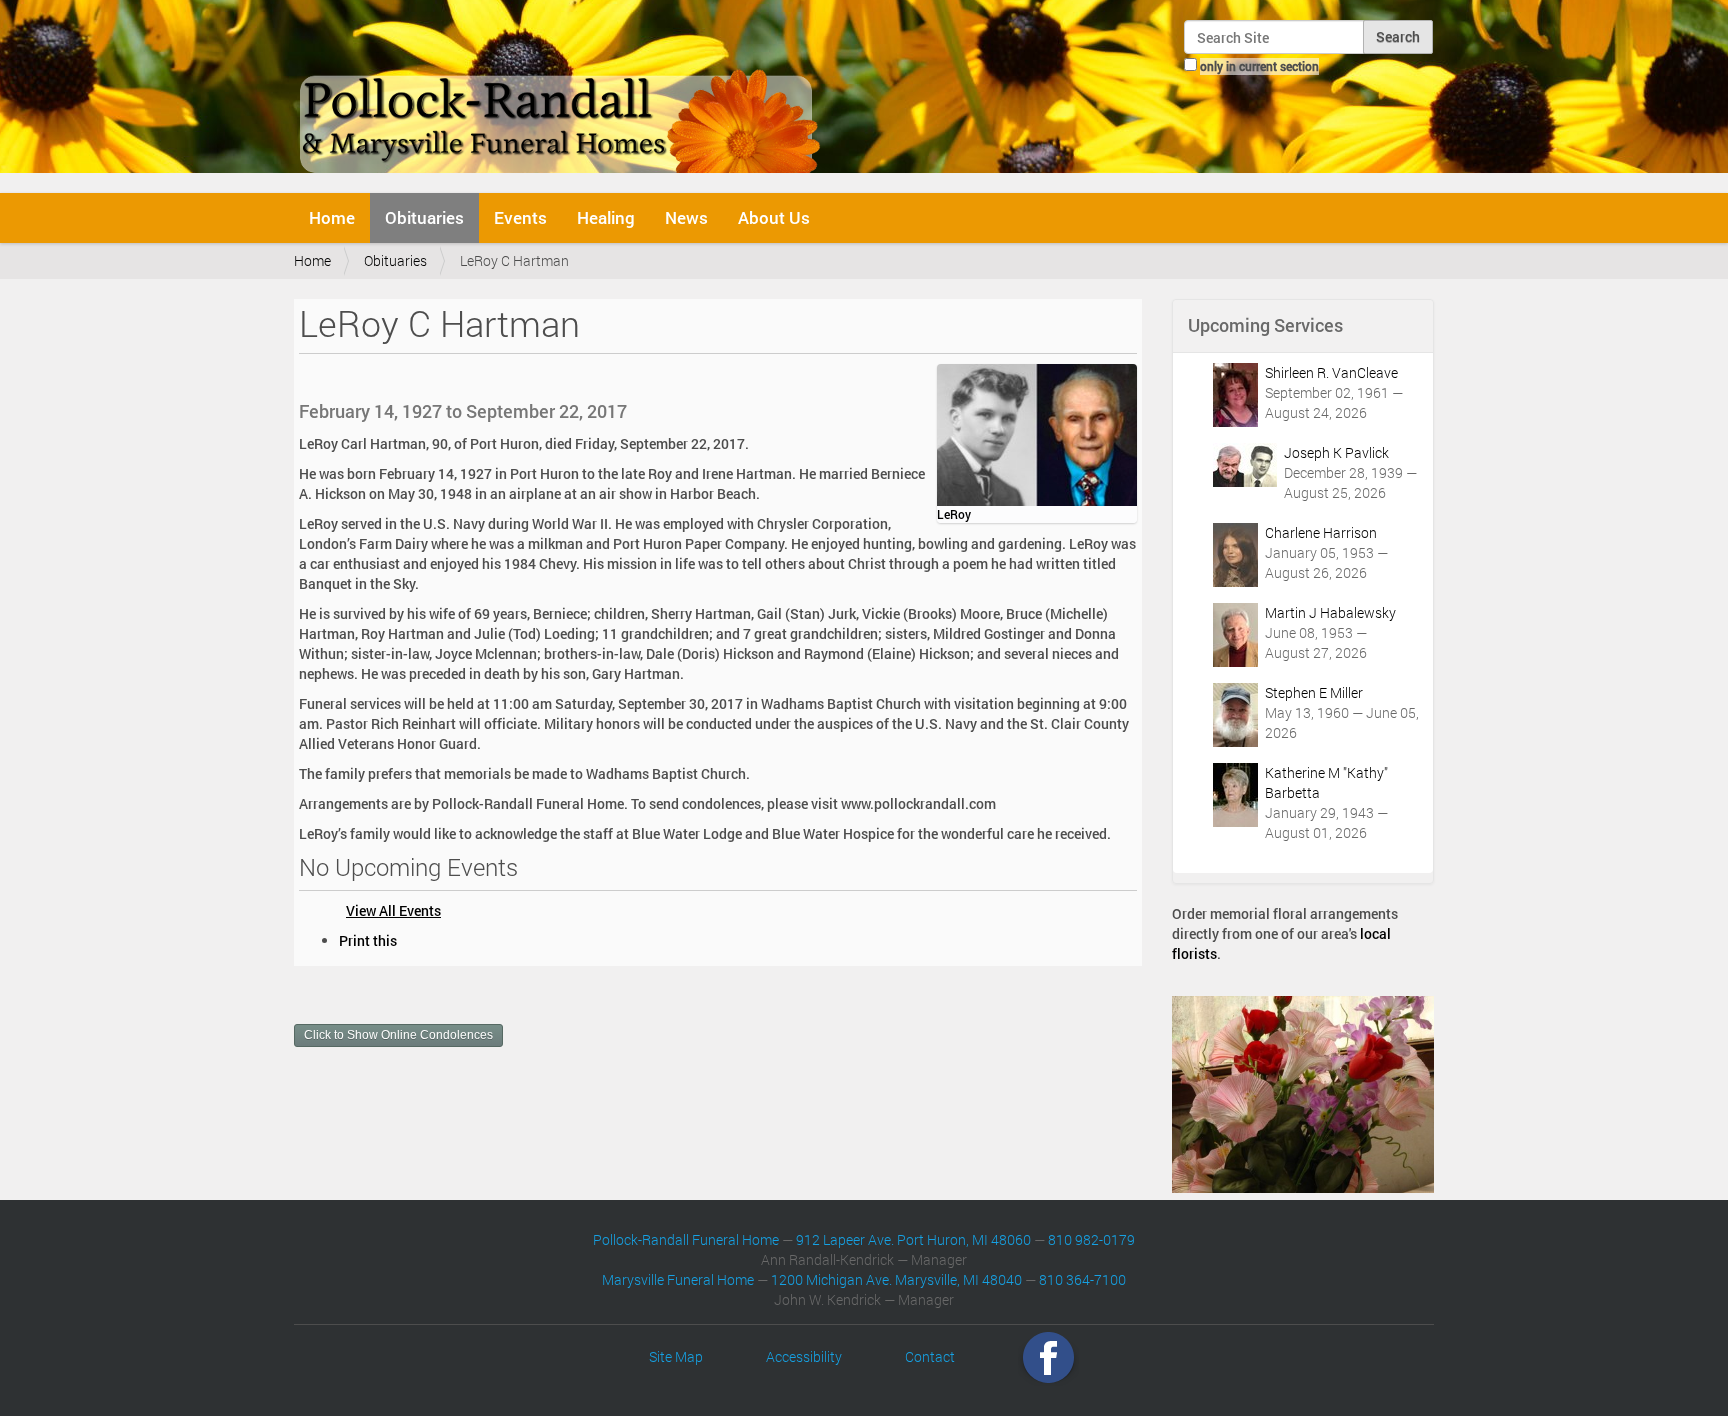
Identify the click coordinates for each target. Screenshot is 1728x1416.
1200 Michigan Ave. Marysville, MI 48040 (896, 1279)
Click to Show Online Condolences (398, 1035)
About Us (774, 217)
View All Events (393, 910)
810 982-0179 (1091, 1239)
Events (520, 217)
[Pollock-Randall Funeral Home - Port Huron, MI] (561, 94)
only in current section (1259, 66)
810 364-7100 (1082, 1279)
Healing (606, 217)
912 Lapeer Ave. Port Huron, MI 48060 (913, 1239)
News (686, 217)
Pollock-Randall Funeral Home (686, 1239)
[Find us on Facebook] (1048, 1356)
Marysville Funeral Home (678, 1279)
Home (332, 217)
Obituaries (424, 217)
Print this (368, 940)
